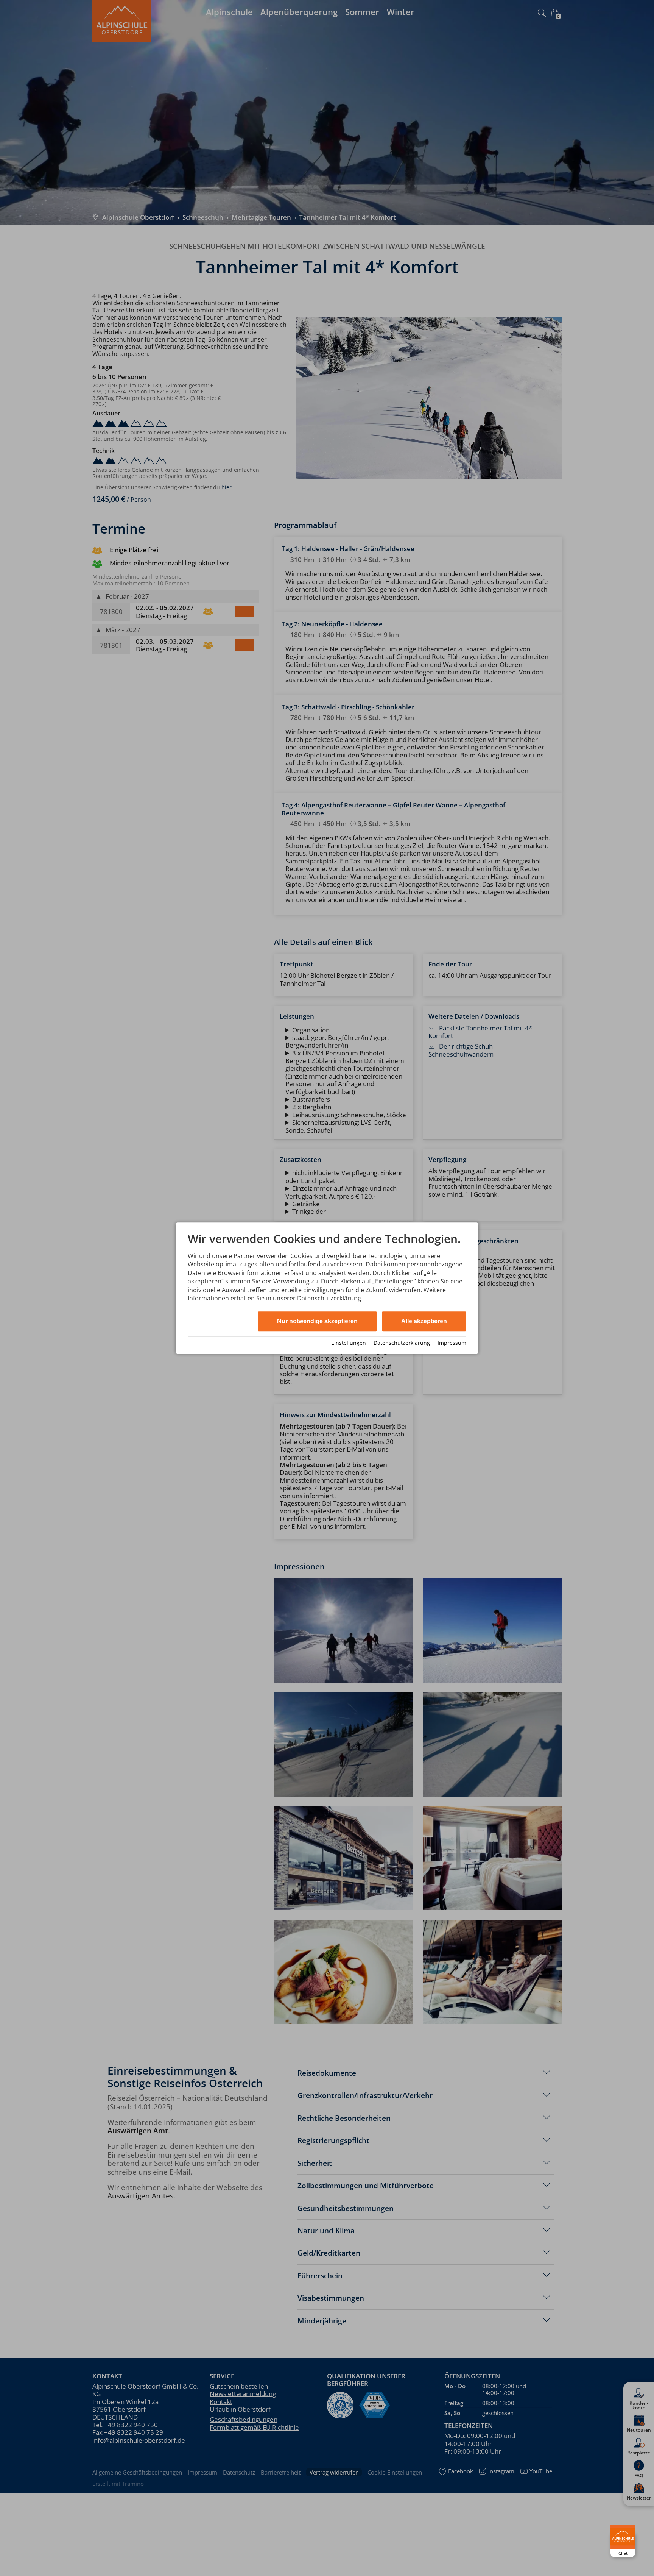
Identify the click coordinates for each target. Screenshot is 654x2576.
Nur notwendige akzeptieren (317, 1322)
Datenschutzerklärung (402, 1343)
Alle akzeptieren (424, 1322)
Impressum (452, 1343)
